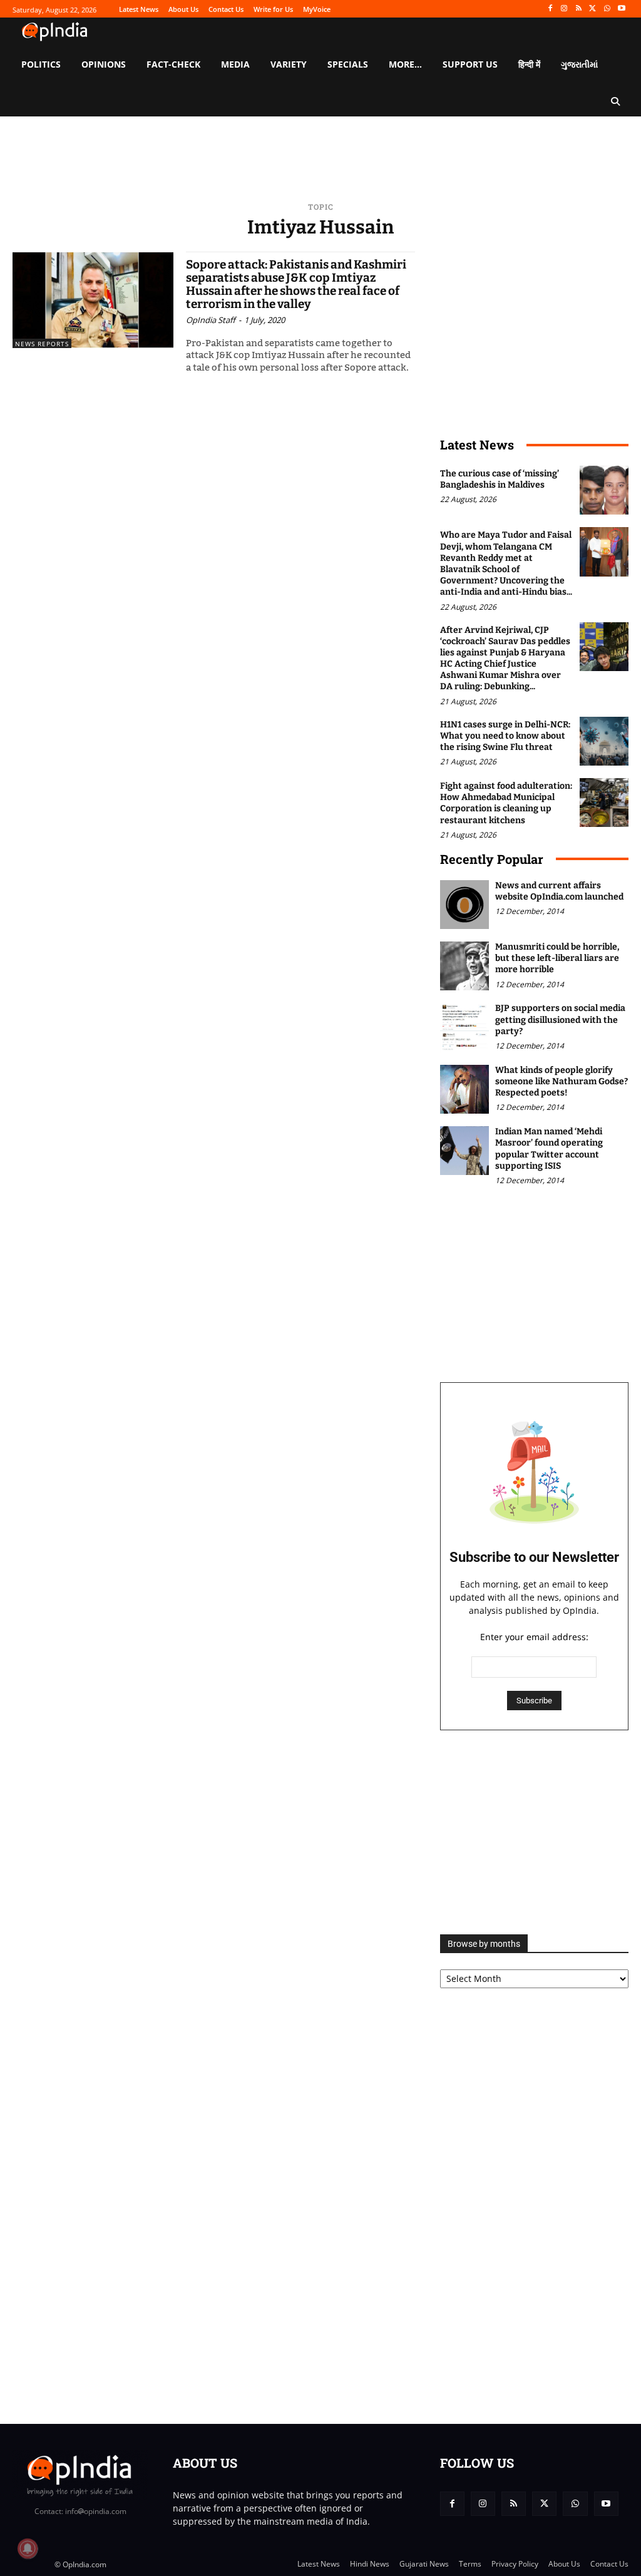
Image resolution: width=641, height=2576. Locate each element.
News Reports (42, 344)
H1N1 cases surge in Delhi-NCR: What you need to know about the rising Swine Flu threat (505, 736)
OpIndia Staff (211, 320)
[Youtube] (621, 9)
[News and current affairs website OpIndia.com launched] (464, 905)
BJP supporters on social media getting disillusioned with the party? (560, 1019)
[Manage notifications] (28, 2548)
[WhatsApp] (607, 9)
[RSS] (579, 9)
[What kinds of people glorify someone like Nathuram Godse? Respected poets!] (464, 1089)
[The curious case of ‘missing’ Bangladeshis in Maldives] (604, 490)
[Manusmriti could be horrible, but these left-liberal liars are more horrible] (464, 966)
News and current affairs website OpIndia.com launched (559, 891)
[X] (593, 9)
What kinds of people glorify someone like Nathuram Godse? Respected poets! (562, 1081)
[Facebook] (550, 9)
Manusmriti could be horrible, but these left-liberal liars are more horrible (557, 958)
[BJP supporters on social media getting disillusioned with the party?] (464, 1027)
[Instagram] (564, 9)
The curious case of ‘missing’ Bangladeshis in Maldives (500, 479)
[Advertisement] (534, 1832)
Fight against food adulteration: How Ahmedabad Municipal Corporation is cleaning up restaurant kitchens (506, 803)
